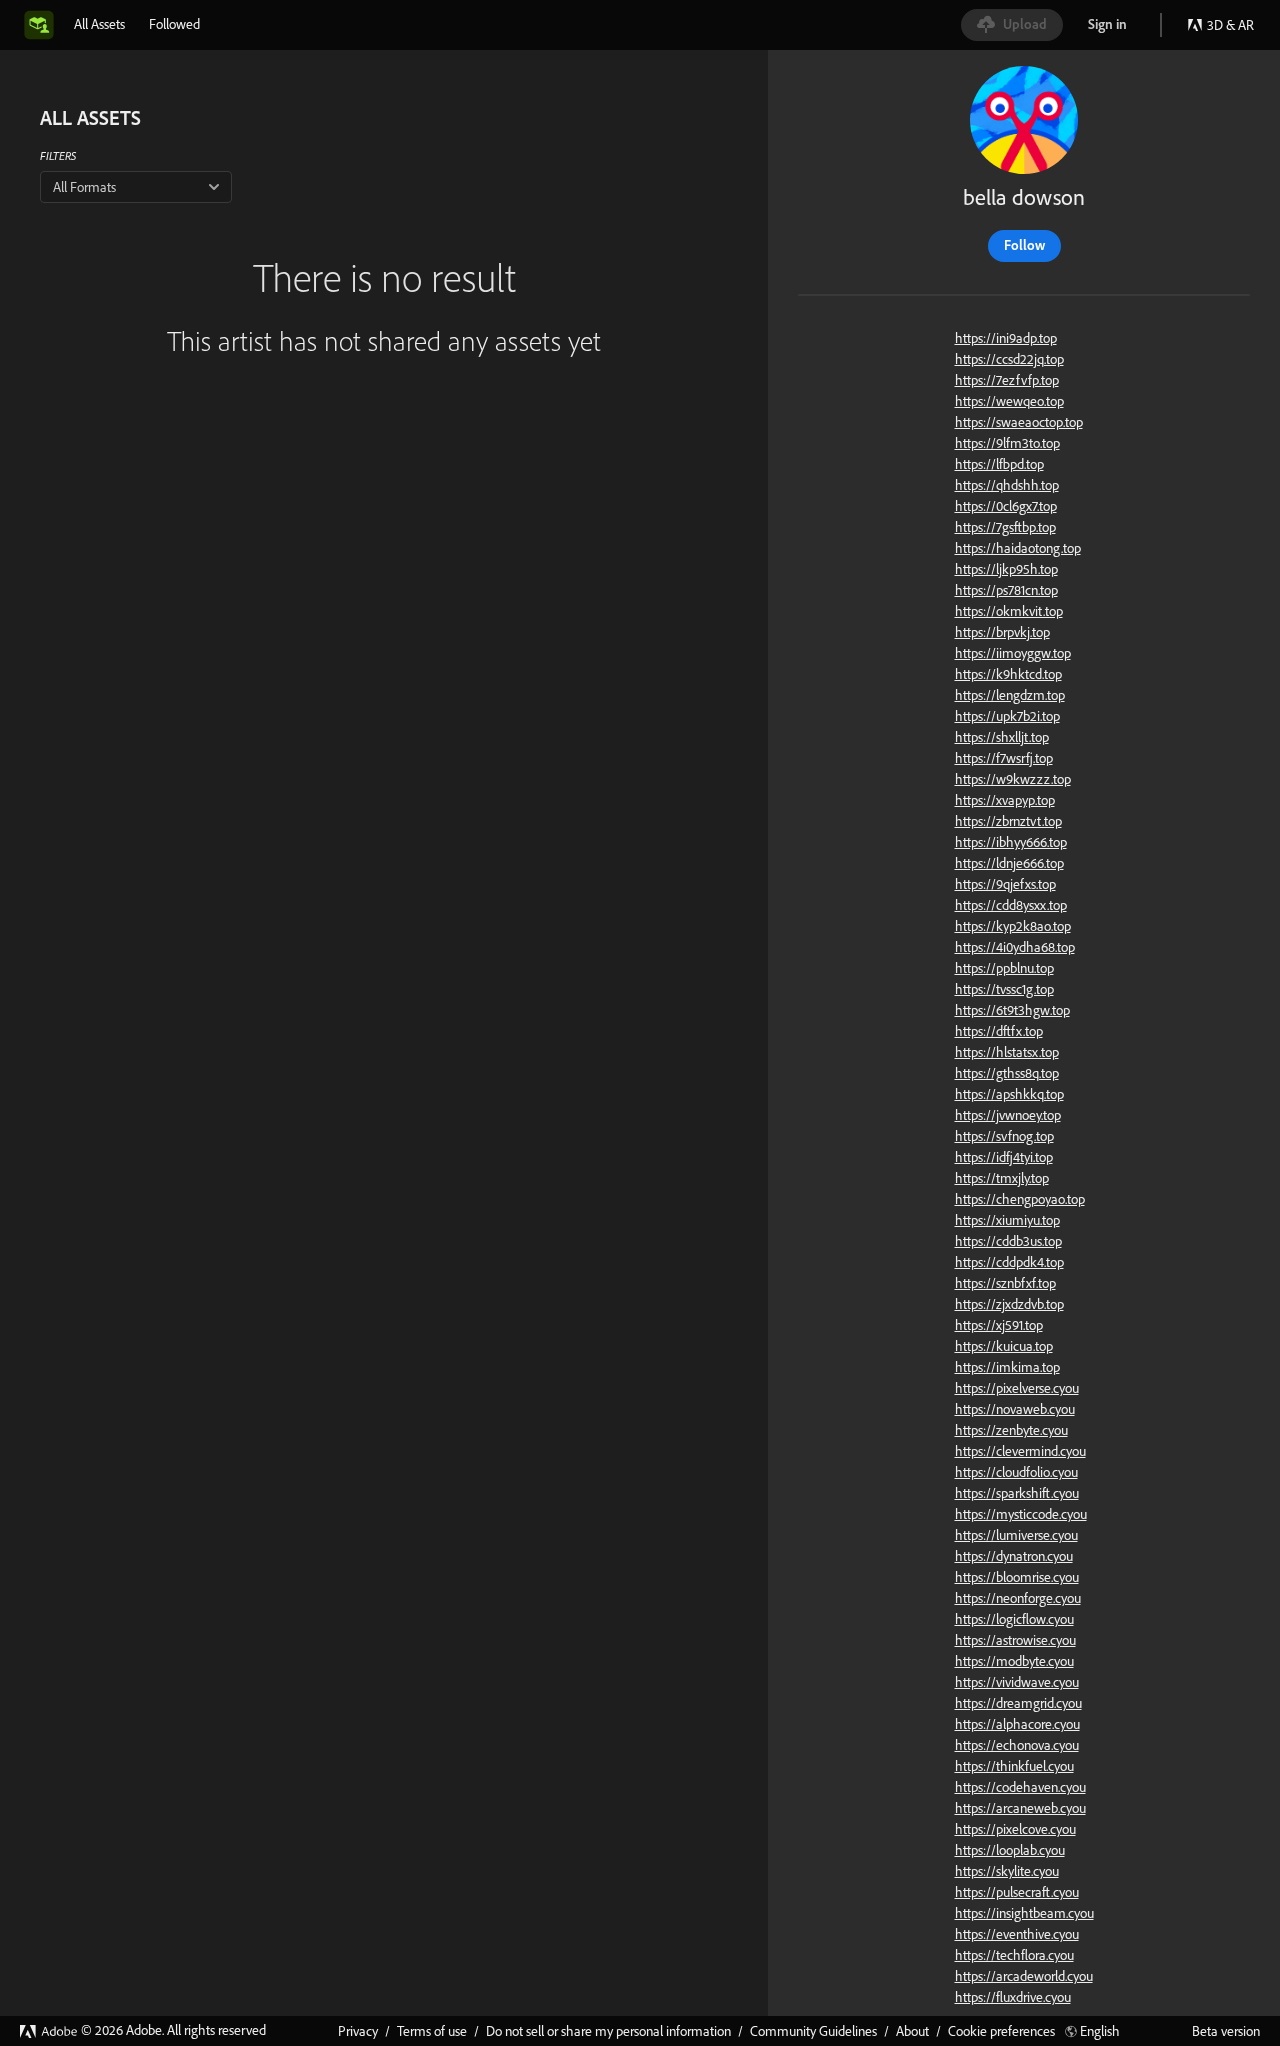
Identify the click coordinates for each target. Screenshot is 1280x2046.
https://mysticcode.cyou (1021, 1514)
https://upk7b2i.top (1007, 716)
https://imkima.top (1007, 1367)
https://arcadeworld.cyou (1024, 1976)
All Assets (99, 24)
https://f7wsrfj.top (1004, 758)
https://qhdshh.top (1007, 485)
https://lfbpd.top (999, 464)
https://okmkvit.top (1009, 611)
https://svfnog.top (1004, 1136)
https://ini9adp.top (1006, 338)
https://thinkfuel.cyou (1014, 1766)
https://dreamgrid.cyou (1018, 1703)
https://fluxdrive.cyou (1013, 1997)
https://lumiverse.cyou (1016, 1535)
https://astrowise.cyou (1015, 1640)
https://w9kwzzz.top (1013, 779)
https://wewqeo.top (1009, 401)
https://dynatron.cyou (1014, 1556)
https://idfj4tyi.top (1004, 1157)
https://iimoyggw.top (1013, 653)
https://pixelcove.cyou (1015, 1829)
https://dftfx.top (999, 1031)
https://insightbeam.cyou (1024, 1913)
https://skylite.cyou (1007, 1871)
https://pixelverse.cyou (1017, 1388)
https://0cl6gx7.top (1006, 506)
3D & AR (1230, 25)
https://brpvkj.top (1002, 632)
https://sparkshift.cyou (1017, 1493)
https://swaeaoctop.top (1019, 422)
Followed (174, 24)
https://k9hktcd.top (1008, 674)
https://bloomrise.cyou (1017, 1577)
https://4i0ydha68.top (1015, 947)
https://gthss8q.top (1007, 1073)
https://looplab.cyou (1010, 1850)
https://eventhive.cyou (1017, 1934)
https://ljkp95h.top (1006, 569)
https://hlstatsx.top (1007, 1052)
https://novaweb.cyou (1015, 1409)
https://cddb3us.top (1008, 1241)
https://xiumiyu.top (1007, 1220)
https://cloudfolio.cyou (1016, 1472)
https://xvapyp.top (1005, 800)
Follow (1024, 245)
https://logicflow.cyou (1014, 1619)
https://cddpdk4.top (1009, 1262)
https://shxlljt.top (1002, 737)
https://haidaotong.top (1018, 548)
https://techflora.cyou (1014, 1955)
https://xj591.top (999, 1325)
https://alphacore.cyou (1017, 1724)
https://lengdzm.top (1010, 695)
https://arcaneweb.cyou (1020, 1808)
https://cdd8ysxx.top (1011, 905)
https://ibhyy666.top (1011, 842)
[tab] (99, 24)
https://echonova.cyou (1017, 1745)
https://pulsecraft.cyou (1017, 1892)
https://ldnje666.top (1009, 863)
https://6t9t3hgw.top (1012, 1010)
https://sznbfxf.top (1005, 1283)
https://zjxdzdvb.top (1009, 1304)
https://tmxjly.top (1002, 1178)
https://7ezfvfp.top (1007, 380)
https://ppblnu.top (1004, 968)
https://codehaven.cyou (1020, 1787)
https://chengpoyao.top (1020, 1199)
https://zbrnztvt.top (1008, 821)
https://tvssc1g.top (1004, 989)
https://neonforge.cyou (1018, 1598)
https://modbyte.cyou (1014, 1661)
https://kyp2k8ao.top (1013, 926)
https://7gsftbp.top (1005, 527)
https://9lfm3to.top (1007, 443)
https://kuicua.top (1004, 1346)
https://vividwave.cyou (1017, 1682)
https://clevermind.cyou (1020, 1451)
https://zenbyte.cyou (1011, 1430)
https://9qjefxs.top (1005, 884)
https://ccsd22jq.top (1009, 359)
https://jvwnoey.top (1008, 1115)
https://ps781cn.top (1006, 590)
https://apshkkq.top (1009, 1094)
